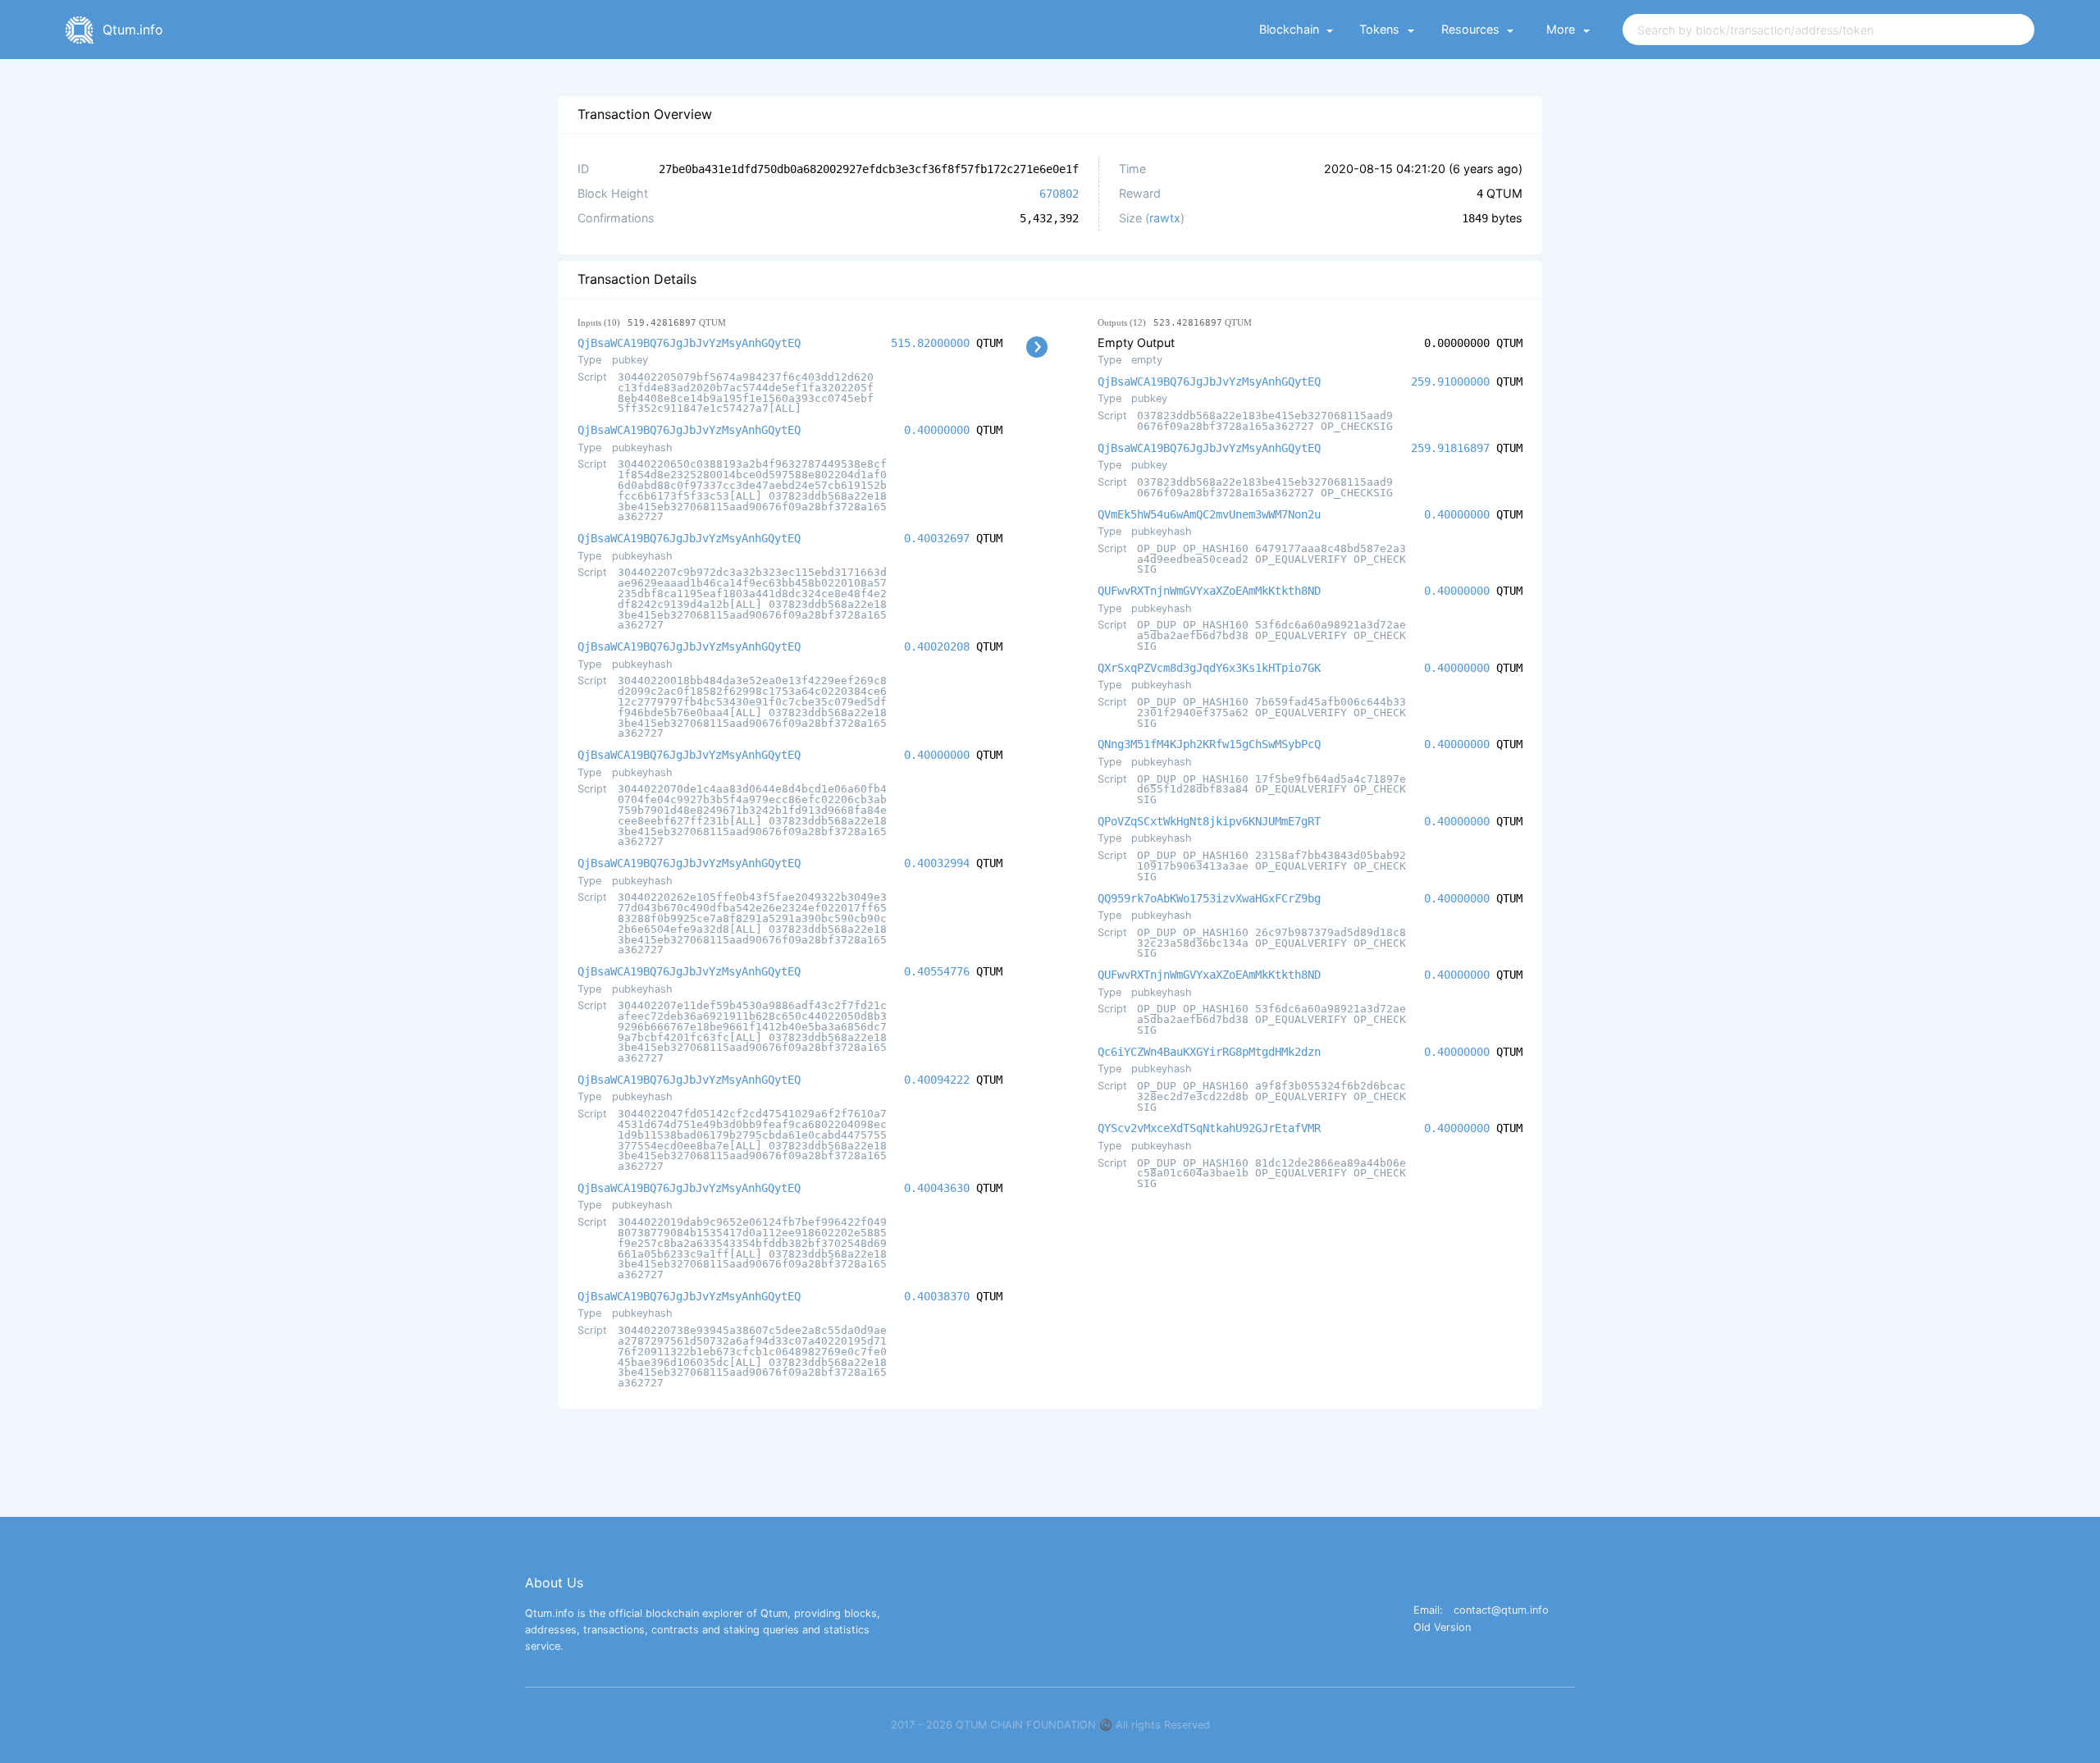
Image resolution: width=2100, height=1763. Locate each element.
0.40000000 (937, 430)
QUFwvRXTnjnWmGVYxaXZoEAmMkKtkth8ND (1209, 591)
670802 (1059, 194)
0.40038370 (937, 1296)
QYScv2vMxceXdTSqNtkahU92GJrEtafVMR (1209, 1128)
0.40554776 (937, 971)
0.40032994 (937, 863)
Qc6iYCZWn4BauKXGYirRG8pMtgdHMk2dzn (1209, 1052)
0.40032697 (937, 538)
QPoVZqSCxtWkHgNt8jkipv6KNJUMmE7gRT (1209, 821)
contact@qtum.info (1501, 1611)
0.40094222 (937, 1080)
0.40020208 (937, 646)
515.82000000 (930, 343)
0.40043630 (937, 1188)
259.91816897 (1450, 448)
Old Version (1442, 1628)
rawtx (1165, 218)
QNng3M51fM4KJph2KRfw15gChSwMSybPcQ (1209, 744)
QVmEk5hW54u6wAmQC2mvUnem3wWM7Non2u (1209, 514)
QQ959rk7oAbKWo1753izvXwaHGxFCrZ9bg (1209, 898)
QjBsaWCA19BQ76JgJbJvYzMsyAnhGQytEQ (689, 343)
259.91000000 (1450, 381)
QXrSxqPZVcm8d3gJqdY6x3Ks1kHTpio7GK (1209, 668)
